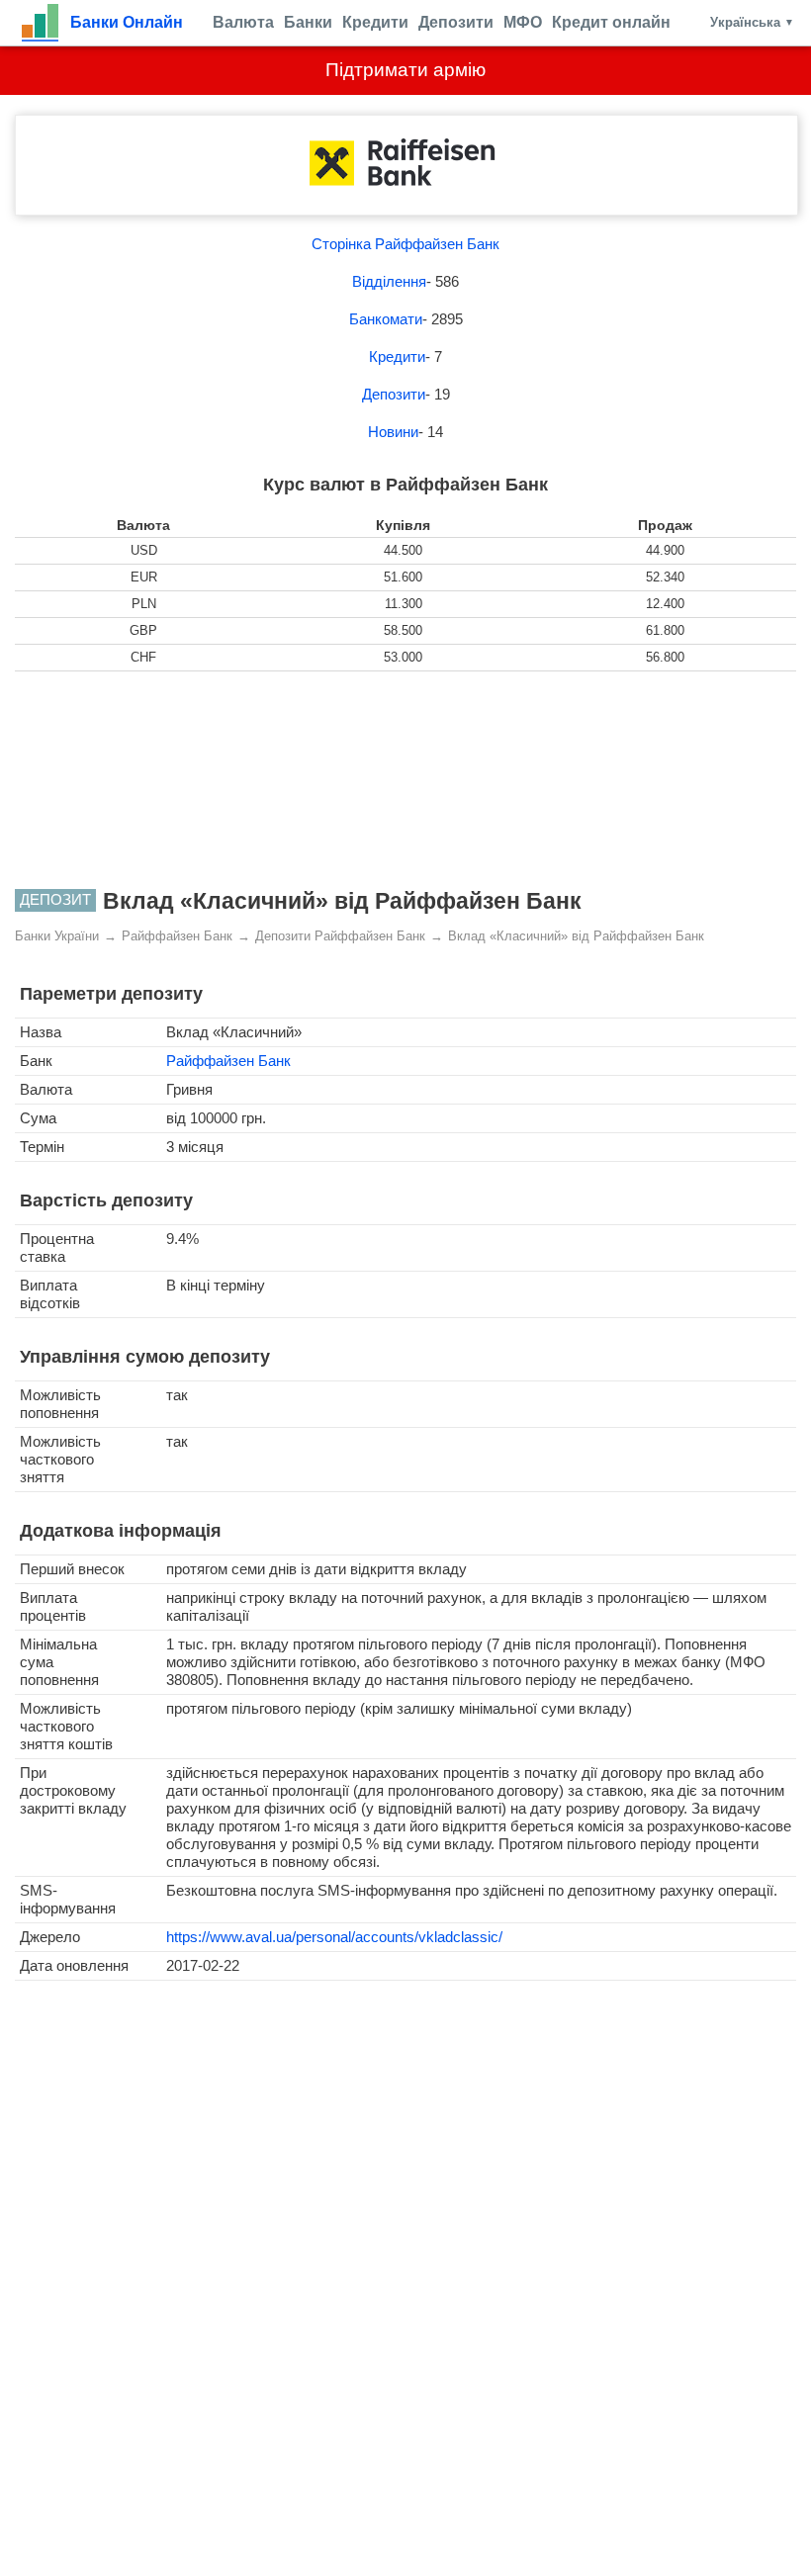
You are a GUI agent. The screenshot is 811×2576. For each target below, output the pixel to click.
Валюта (243, 22)
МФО (523, 22)
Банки (308, 22)
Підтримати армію (405, 70)
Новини (393, 432)
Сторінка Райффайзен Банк (405, 244)
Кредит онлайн (611, 22)
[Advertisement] (405, 780)
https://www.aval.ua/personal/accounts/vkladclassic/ (334, 1937)
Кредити (375, 22)
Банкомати (386, 319)
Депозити (456, 22)
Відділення (389, 281)
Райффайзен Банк (228, 1061)
